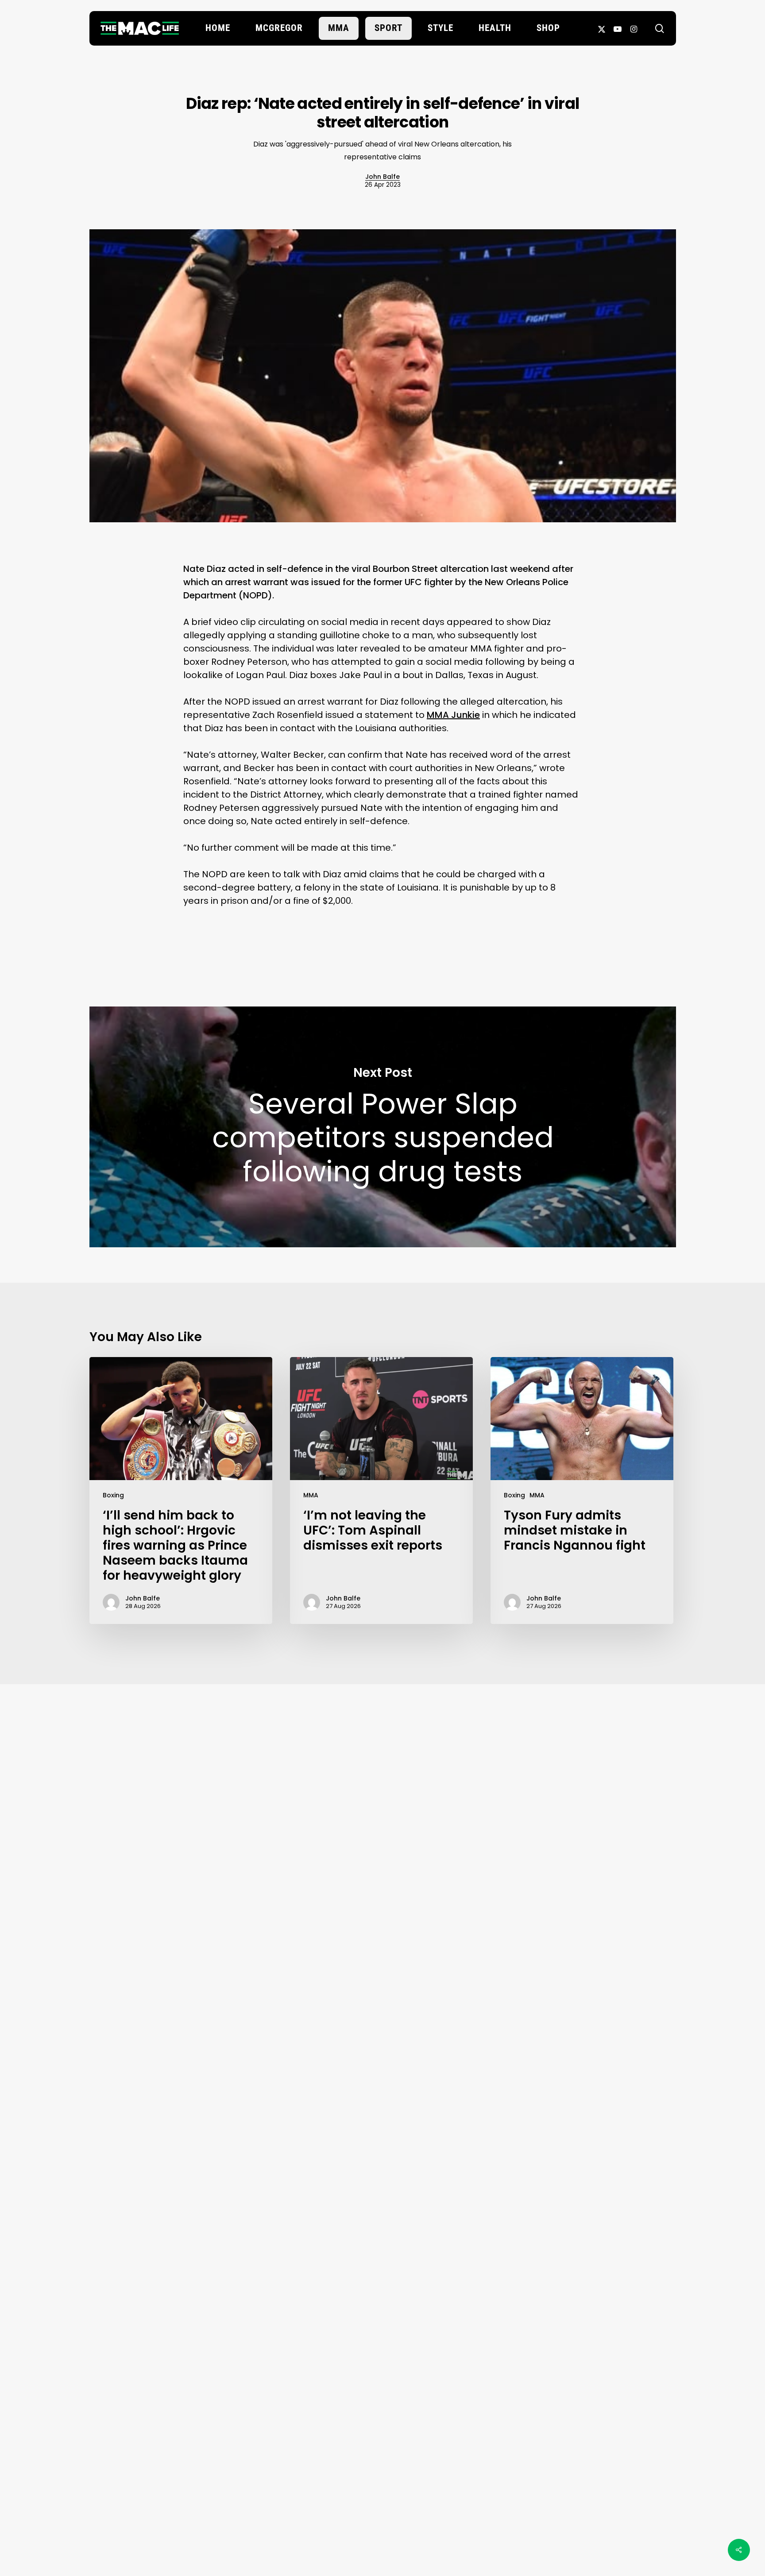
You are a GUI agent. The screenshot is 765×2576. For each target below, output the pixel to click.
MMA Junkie (453, 715)
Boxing (113, 1495)
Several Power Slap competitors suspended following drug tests (383, 1127)
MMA (311, 1495)
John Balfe (382, 177)
